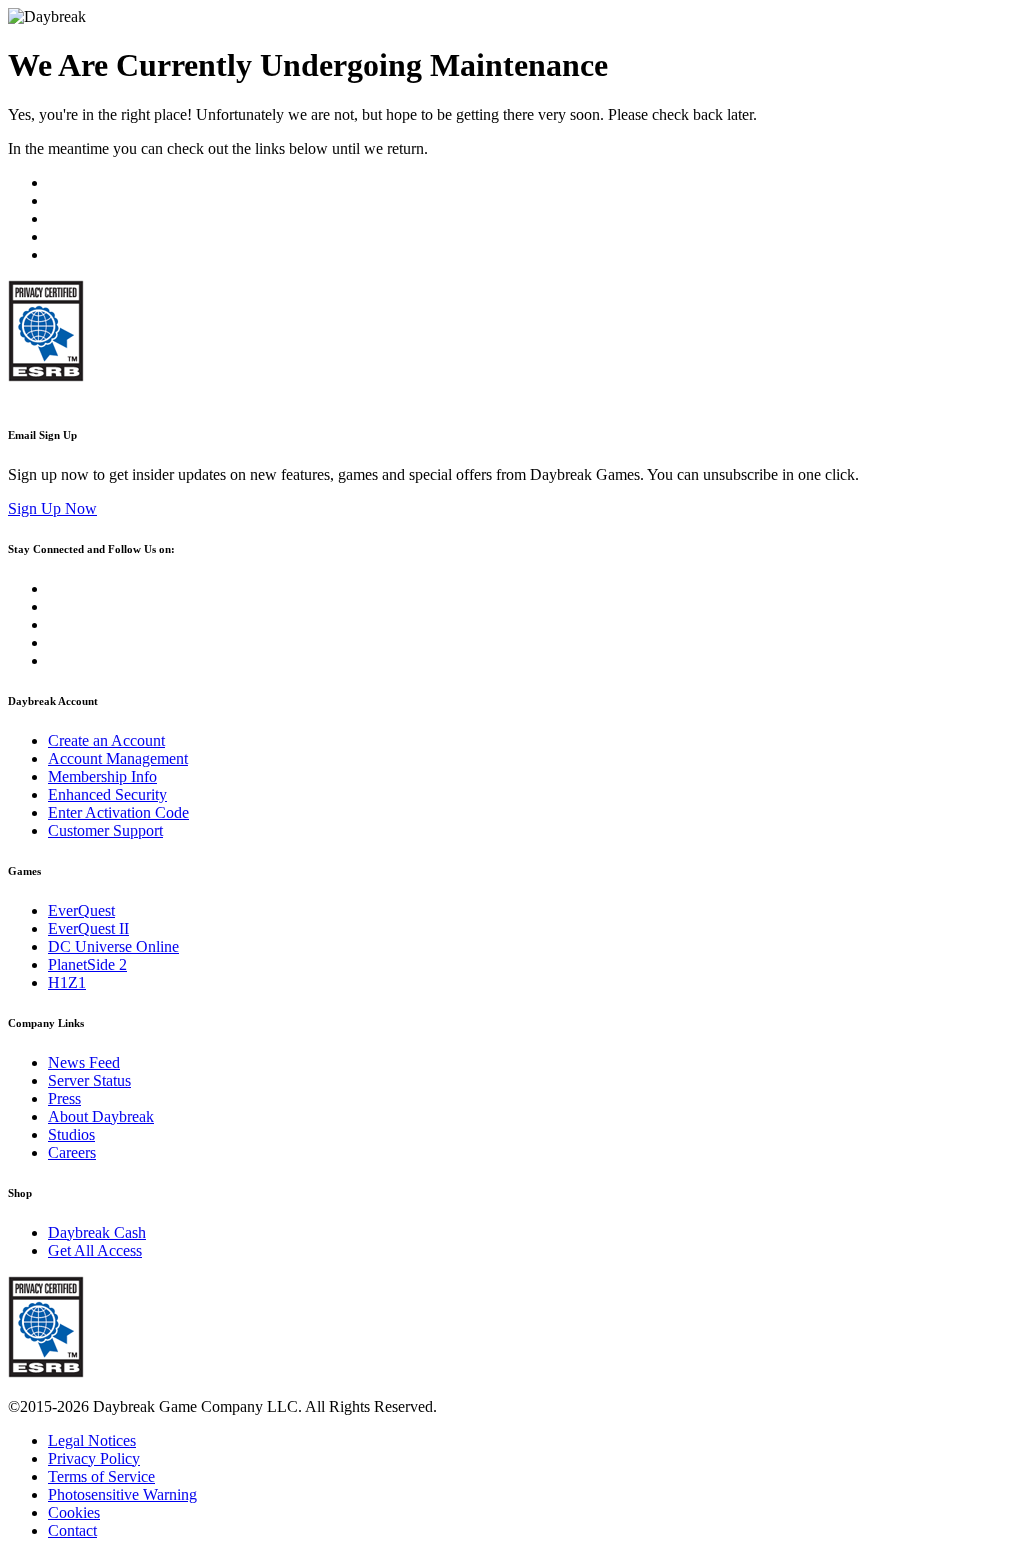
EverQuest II (88, 928)
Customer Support (105, 830)
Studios (71, 1134)
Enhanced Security (107, 794)
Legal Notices (92, 1440)
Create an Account (106, 740)
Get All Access (95, 1250)
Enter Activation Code (118, 812)
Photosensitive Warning (122, 1494)
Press (64, 1098)
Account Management (118, 758)
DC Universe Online (113, 946)
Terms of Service (101, 1476)
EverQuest (81, 910)
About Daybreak (101, 1116)
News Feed (84, 1062)
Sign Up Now (52, 508)
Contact (72, 1530)
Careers (72, 1152)
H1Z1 (67, 982)
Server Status (89, 1080)
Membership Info (102, 776)
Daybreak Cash (97, 1232)
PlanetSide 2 (87, 964)
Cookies (74, 1512)
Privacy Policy (94, 1458)
